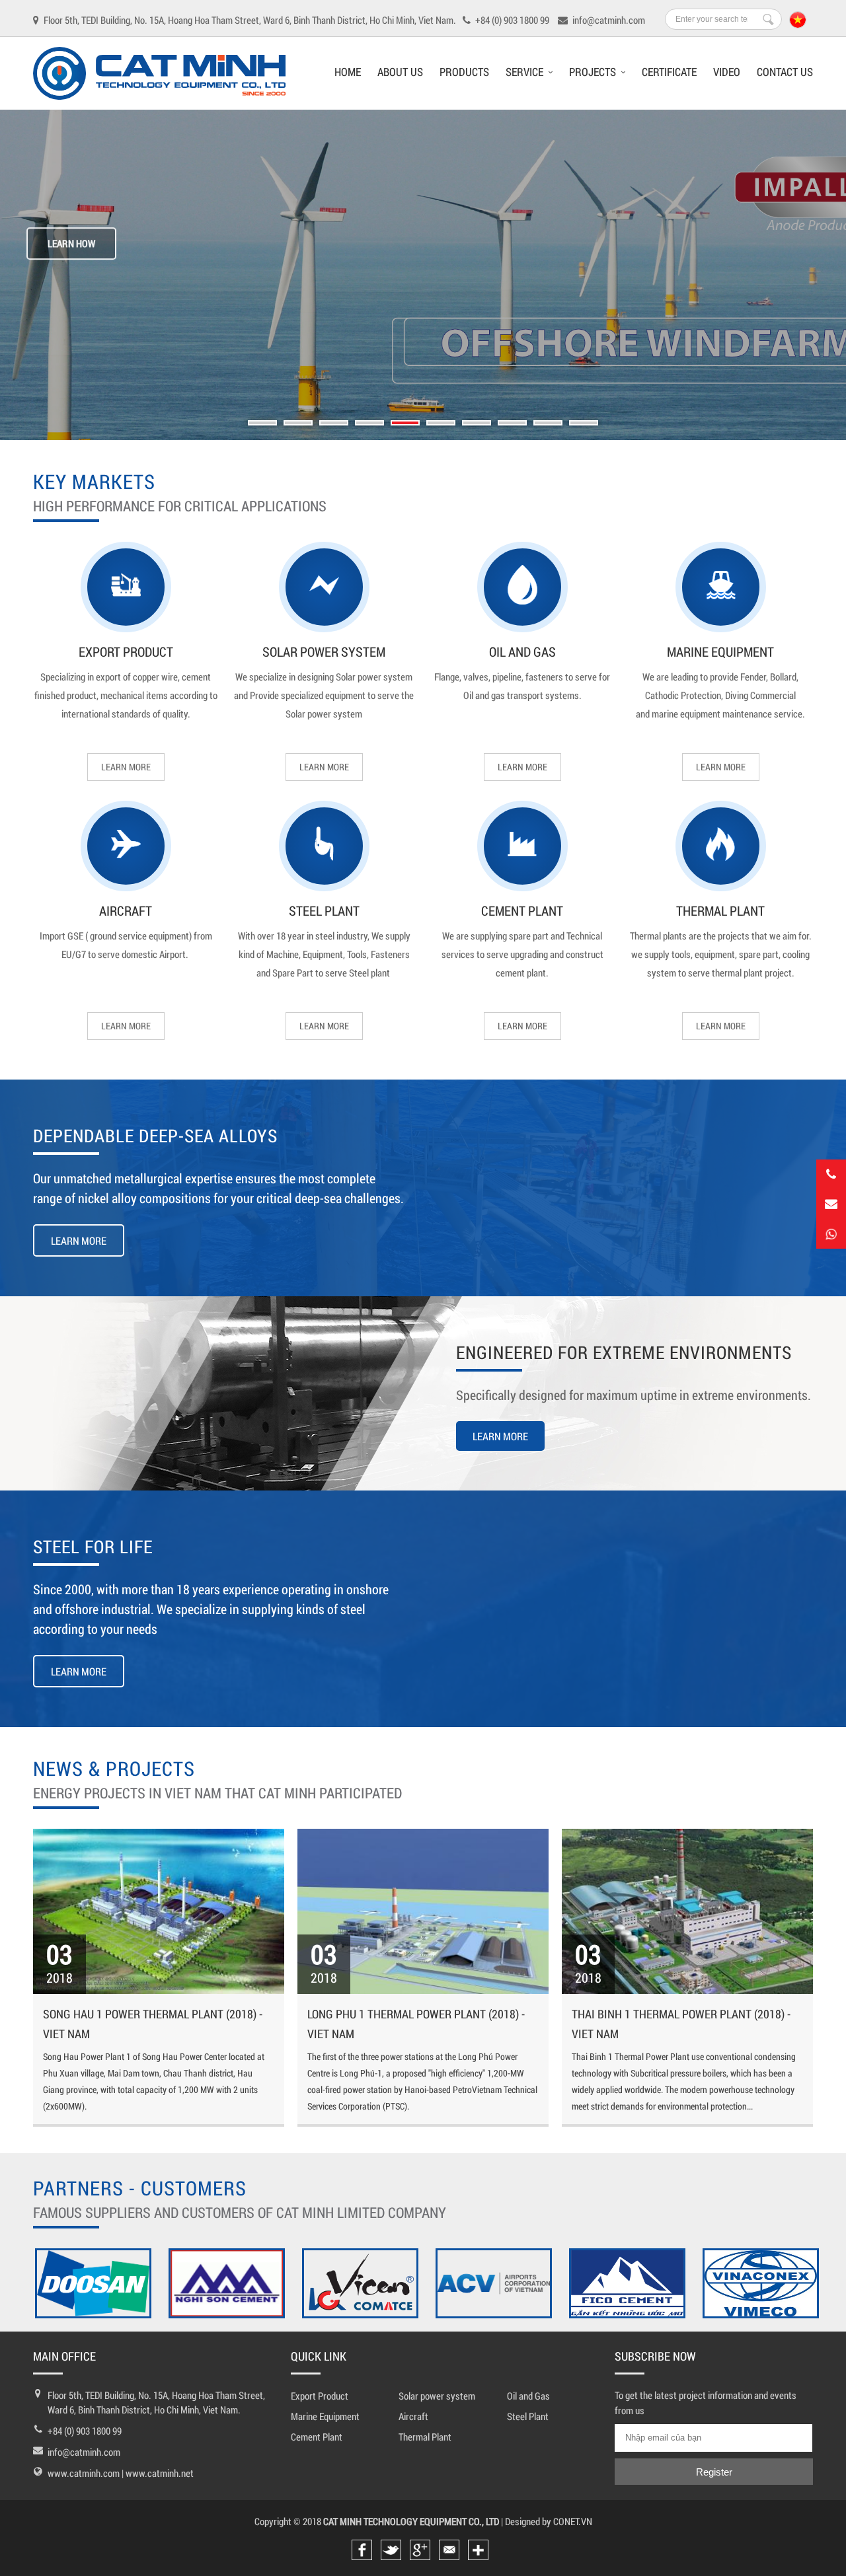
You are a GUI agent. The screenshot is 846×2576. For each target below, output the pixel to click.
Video (727, 72)
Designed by (528, 2521)
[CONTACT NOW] (831, 1204)
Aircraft (126, 910)
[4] (369, 423)
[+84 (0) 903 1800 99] (831, 1234)
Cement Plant (522, 910)
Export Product (126, 651)
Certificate (669, 72)
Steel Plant (324, 910)
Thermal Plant (720, 910)
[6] (441, 423)
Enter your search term (768, 19)
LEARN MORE (126, 767)
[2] (298, 423)
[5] (405, 423)
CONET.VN (573, 2521)
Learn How (71, 244)
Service (524, 72)
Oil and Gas (522, 651)
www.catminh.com (85, 2473)
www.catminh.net (160, 2473)
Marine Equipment (720, 651)
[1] (262, 423)
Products (464, 72)
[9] (548, 423)
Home (348, 72)
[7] (477, 423)
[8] (512, 423)
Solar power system (324, 651)
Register (714, 2472)
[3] (334, 423)
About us (400, 72)
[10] (584, 423)
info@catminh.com (84, 2452)
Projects (593, 72)
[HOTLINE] (831, 1174)
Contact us (785, 72)
